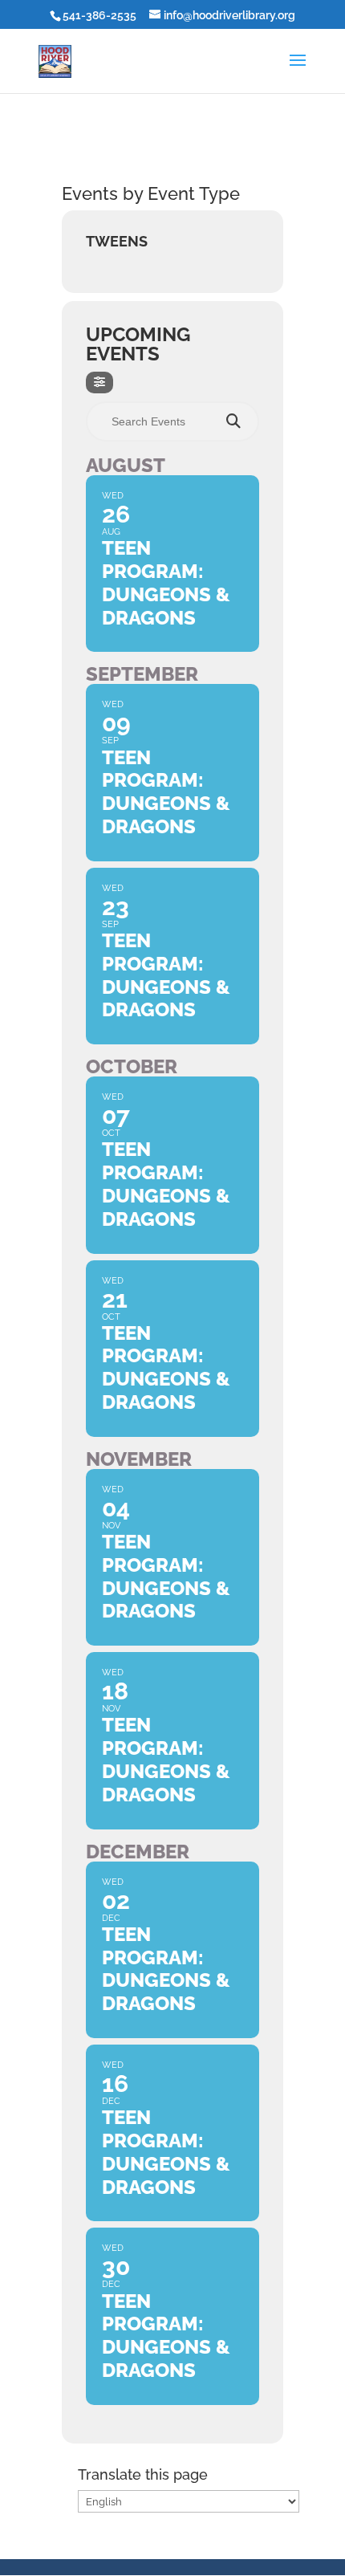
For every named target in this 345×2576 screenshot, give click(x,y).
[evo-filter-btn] (99, 383)
